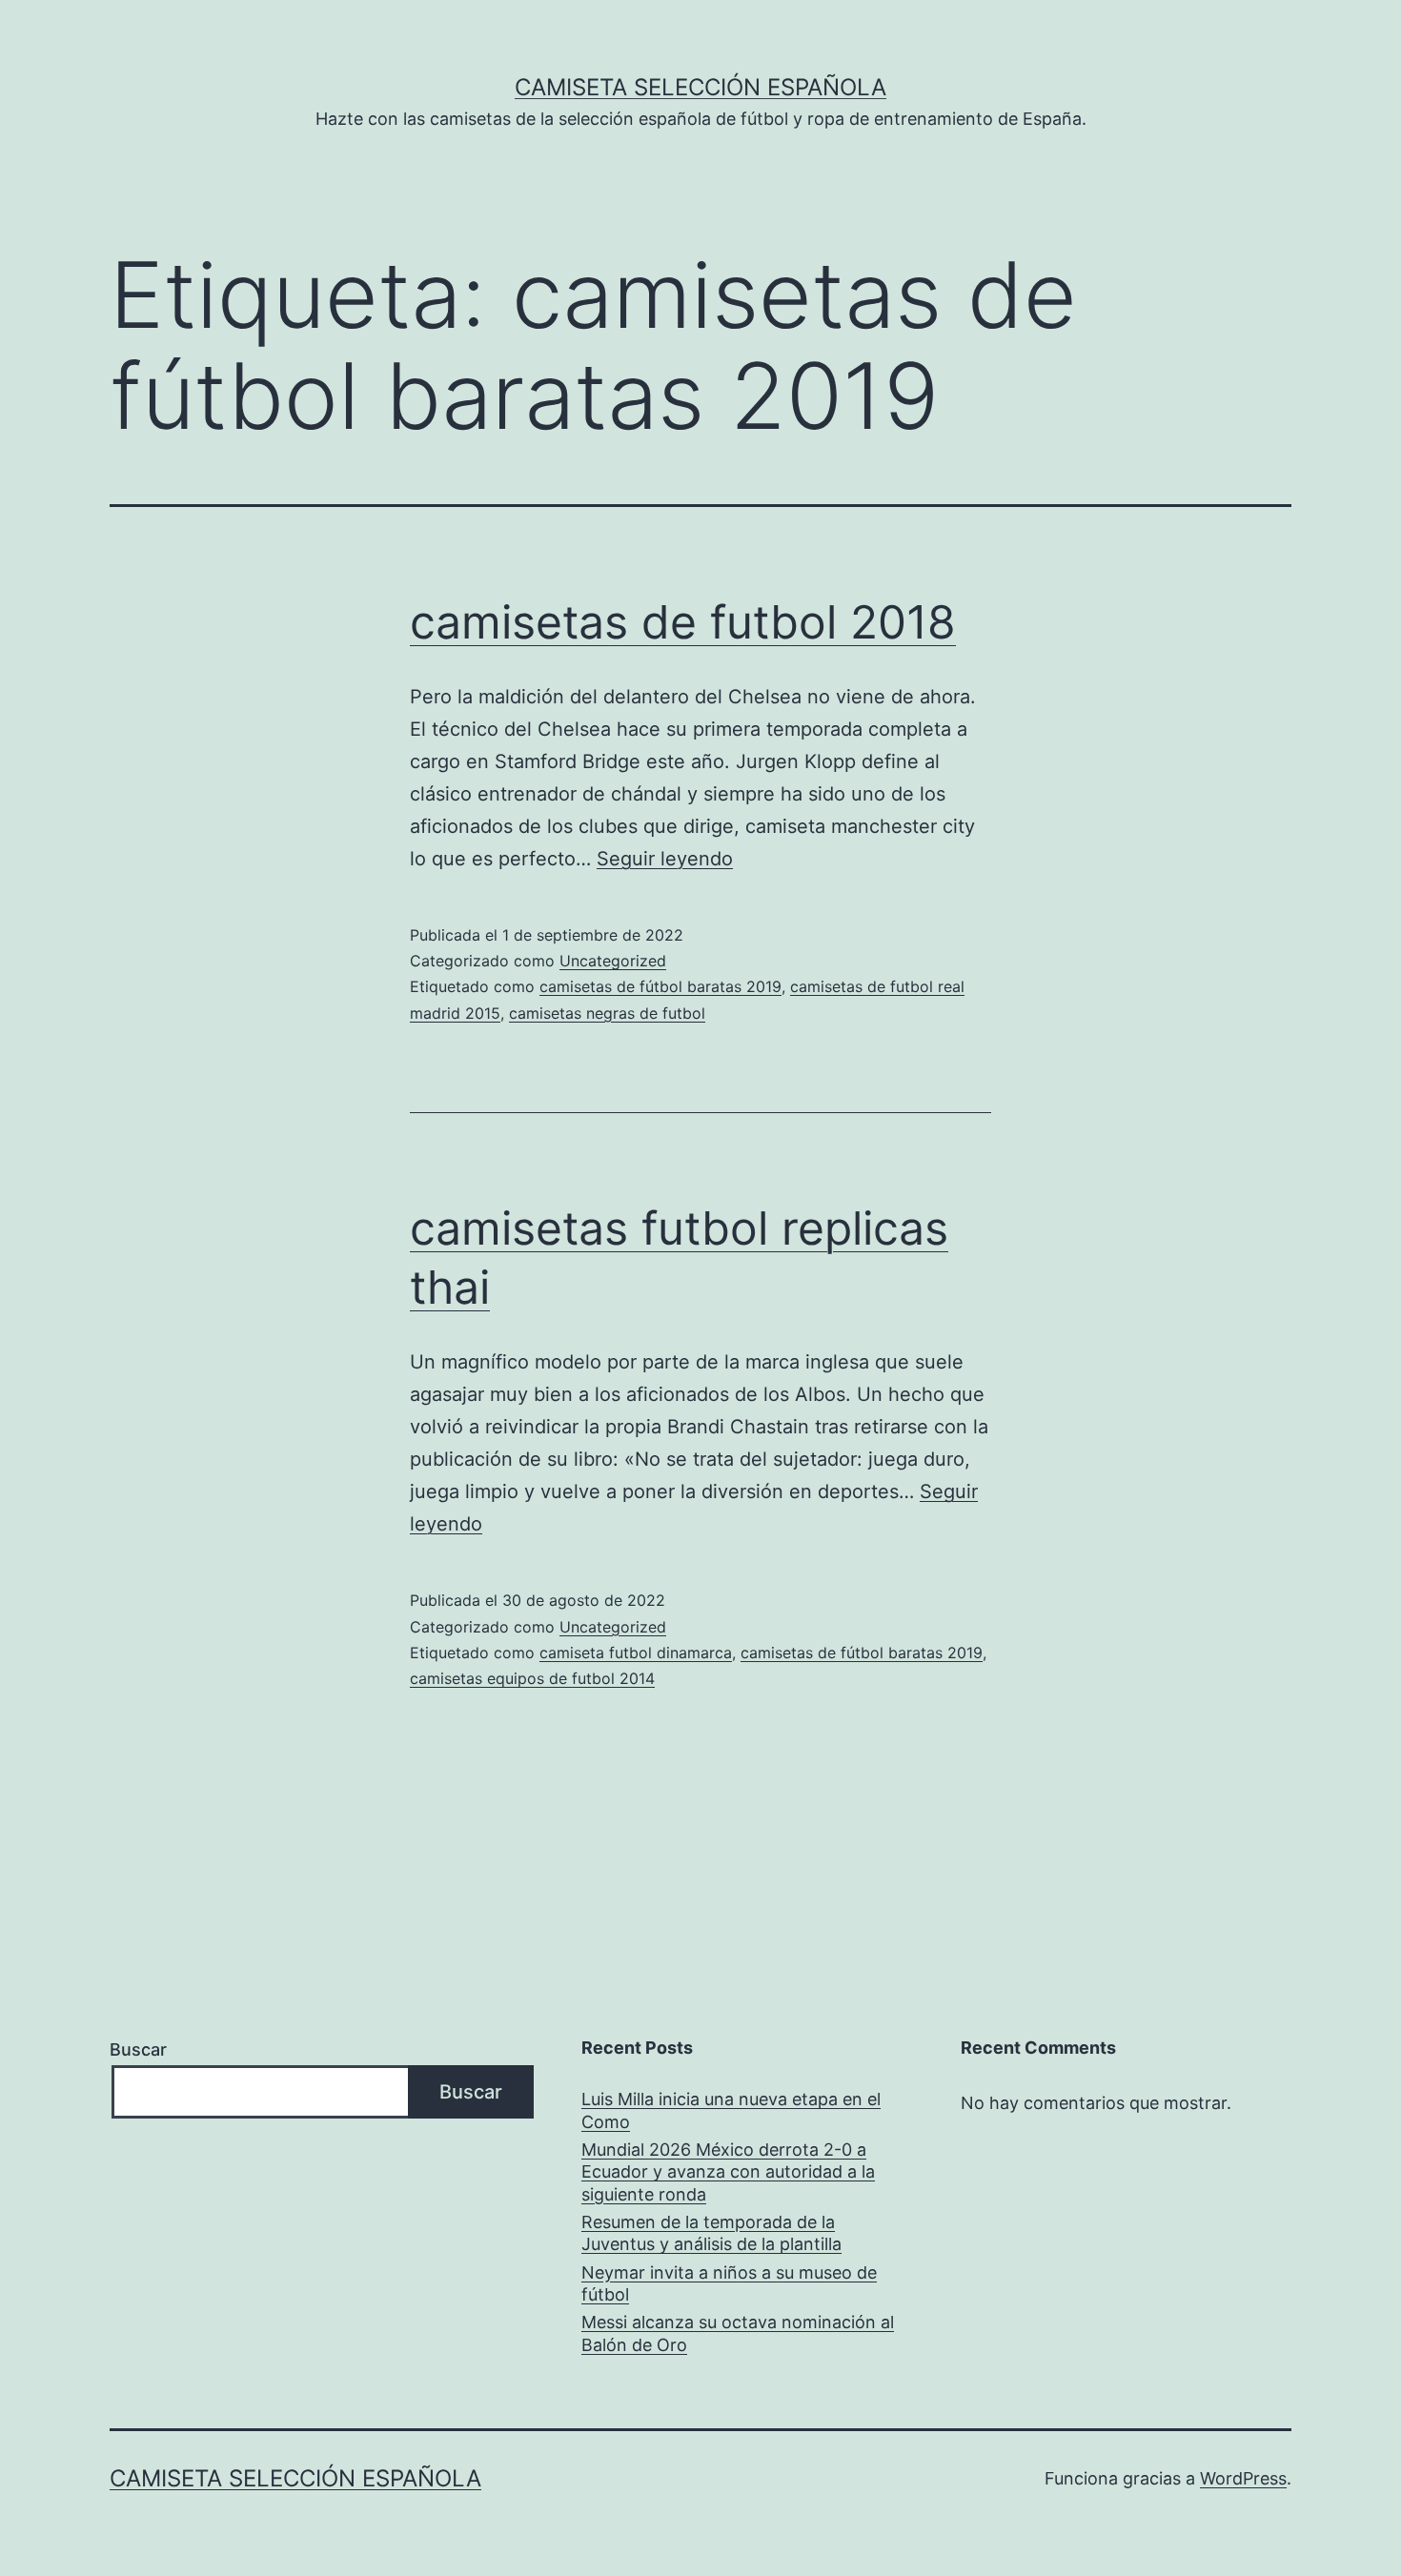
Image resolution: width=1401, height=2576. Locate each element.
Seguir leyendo (665, 859)
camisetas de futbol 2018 (683, 622)
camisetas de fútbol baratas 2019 (660, 986)
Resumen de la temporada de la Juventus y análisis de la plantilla (711, 2233)
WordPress (1243, 2478)
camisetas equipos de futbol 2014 (532, 1678)
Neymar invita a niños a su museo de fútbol (729, 2283)
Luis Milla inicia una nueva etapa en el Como (731, 2110)
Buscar (138, 2049)
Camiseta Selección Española (700, 87)
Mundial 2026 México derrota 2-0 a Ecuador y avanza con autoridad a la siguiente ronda (728, 2172)
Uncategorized (613, 961)
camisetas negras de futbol (607, 1013)
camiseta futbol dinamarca (636, 1653)
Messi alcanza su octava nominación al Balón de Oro (738, 2333)
